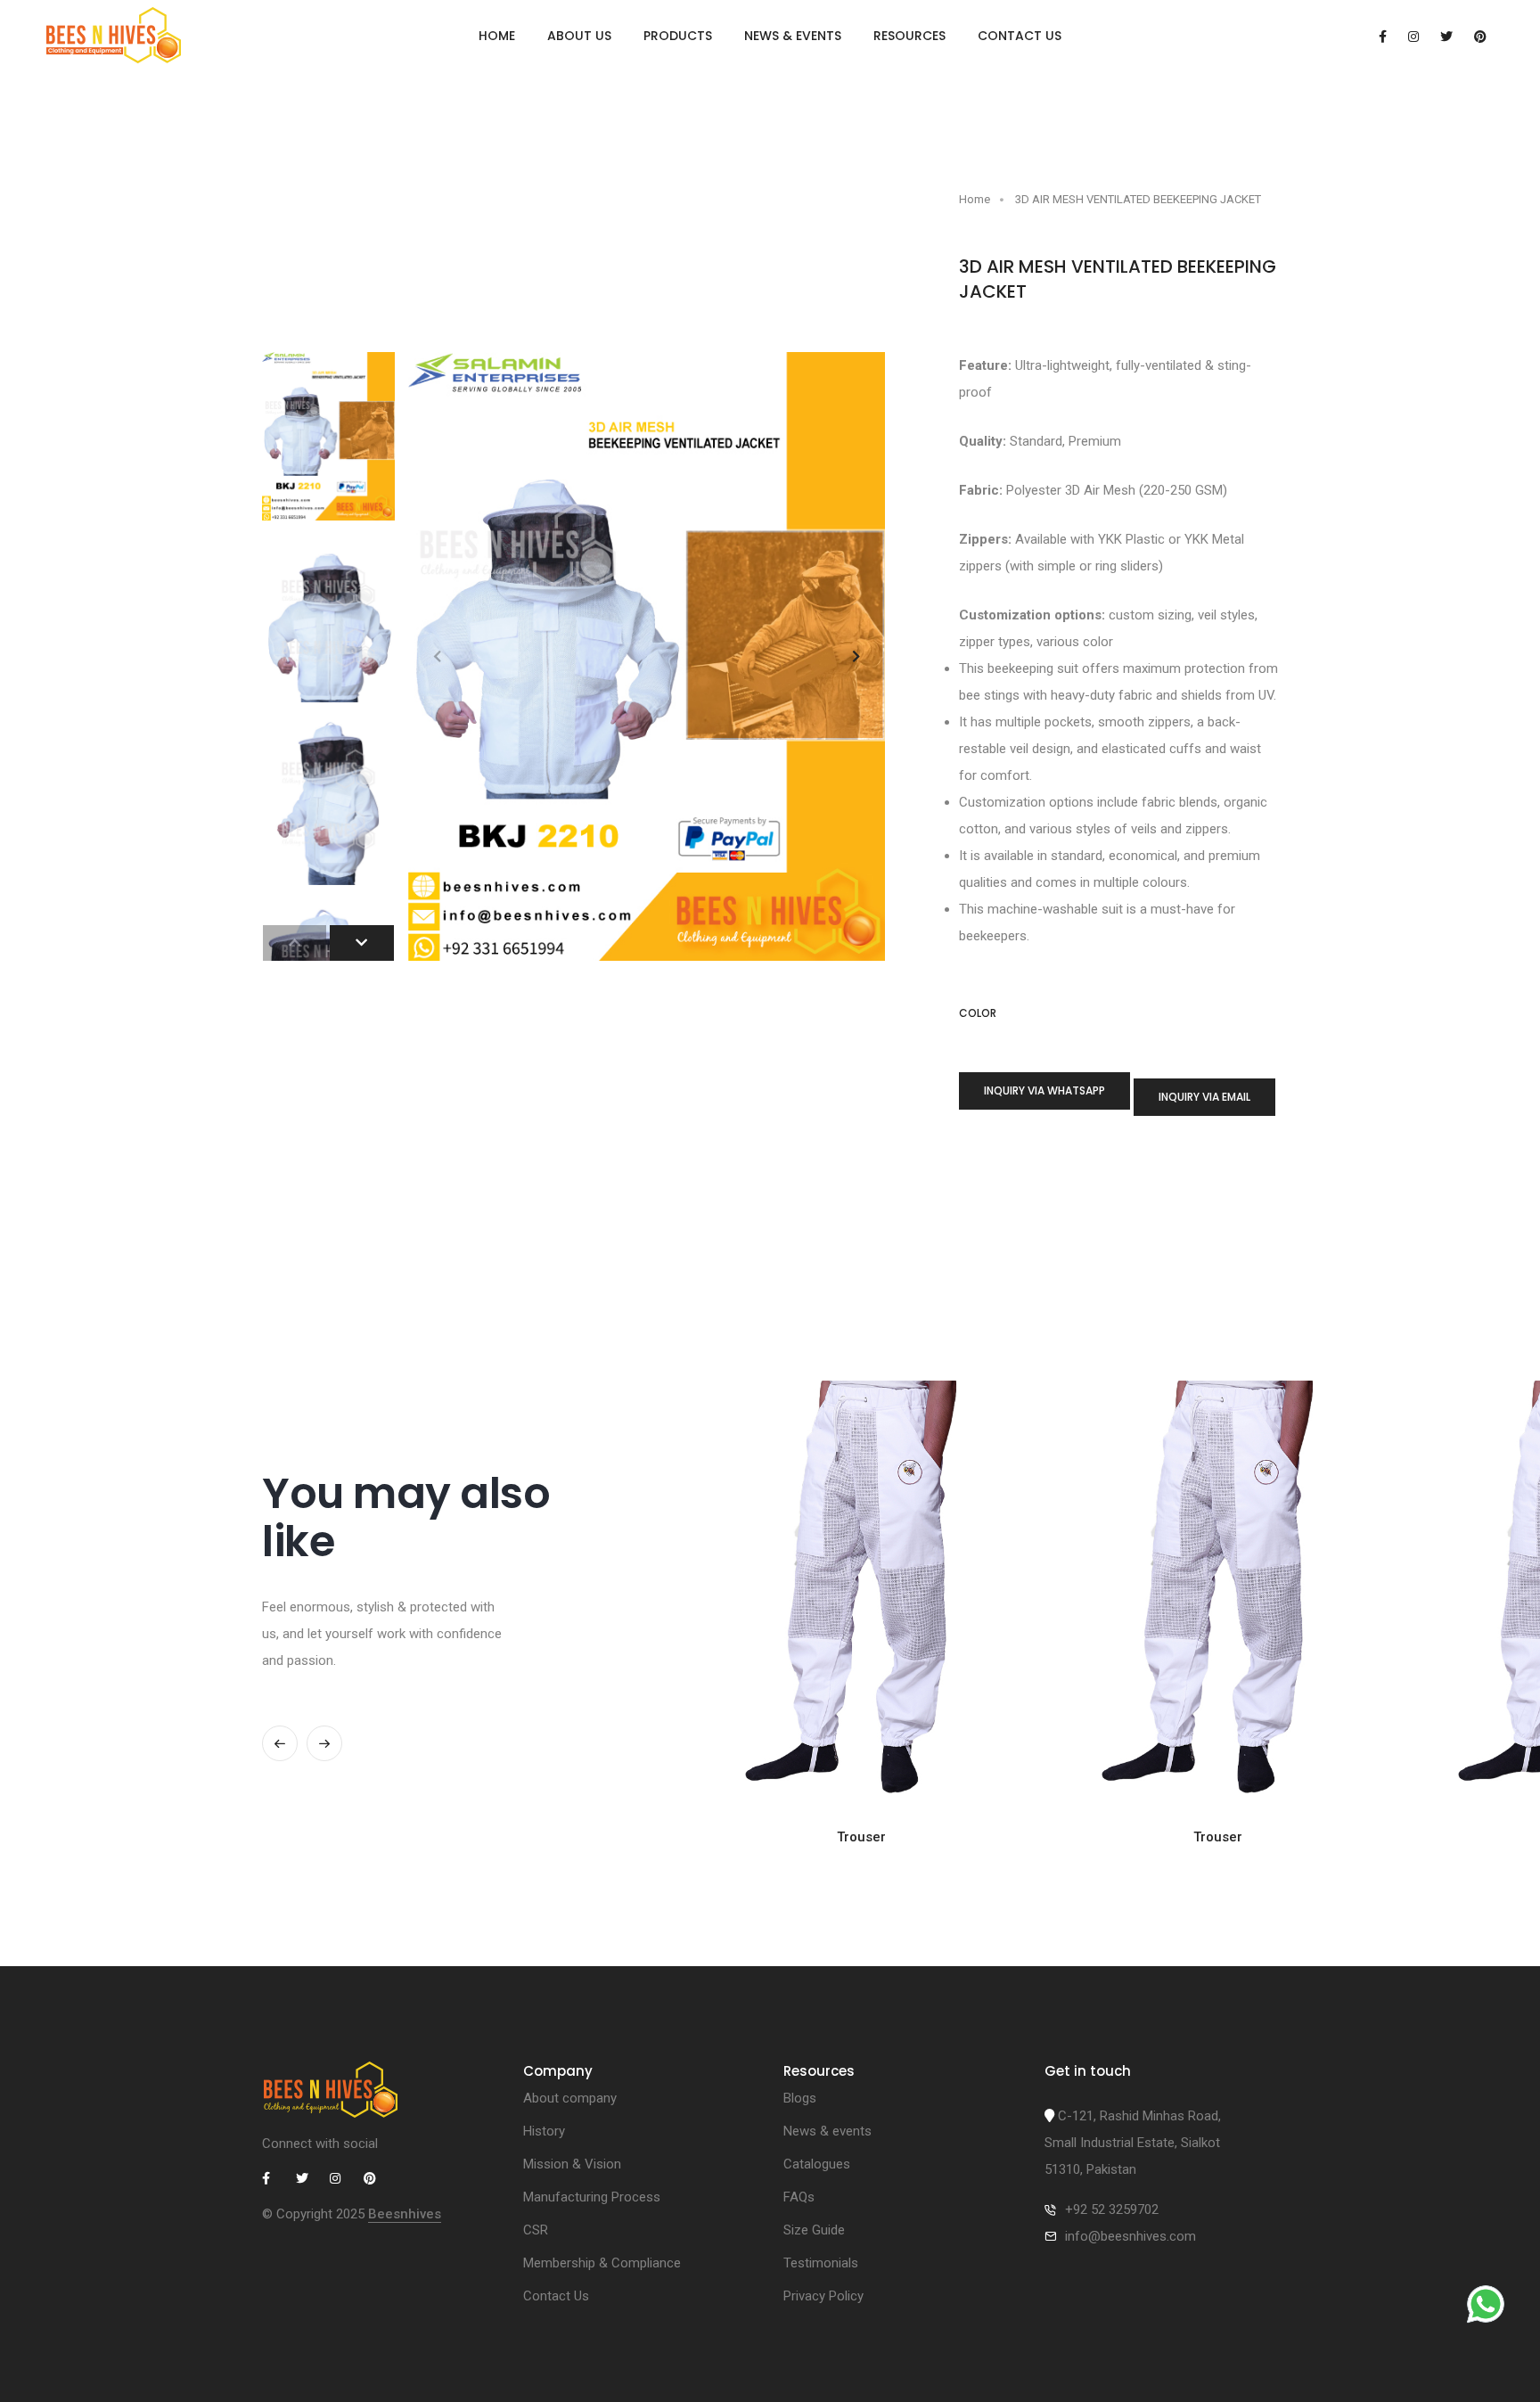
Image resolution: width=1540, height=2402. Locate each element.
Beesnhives (405, 2214)
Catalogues (817, 2164)
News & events (793, 36)
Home (497, 36)
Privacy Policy (823, 2296)
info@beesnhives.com (1130, 2236)
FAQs (799, 2197)
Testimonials (821, 2263)
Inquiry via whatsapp (1044, 1090)
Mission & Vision (572, 2164)
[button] (856, 656)
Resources (909, 36)
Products (678, 36)
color (978, 1013)
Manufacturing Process (592, 2197)
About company (570, 2098)
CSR (536, 2230)
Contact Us (1020, 36)
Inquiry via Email (1204, 1097)
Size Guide (814, 2230)
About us (579, 36)
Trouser (861, 1837)
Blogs (800, 2098)
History (544, 2131)
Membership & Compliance (602, 2263)
